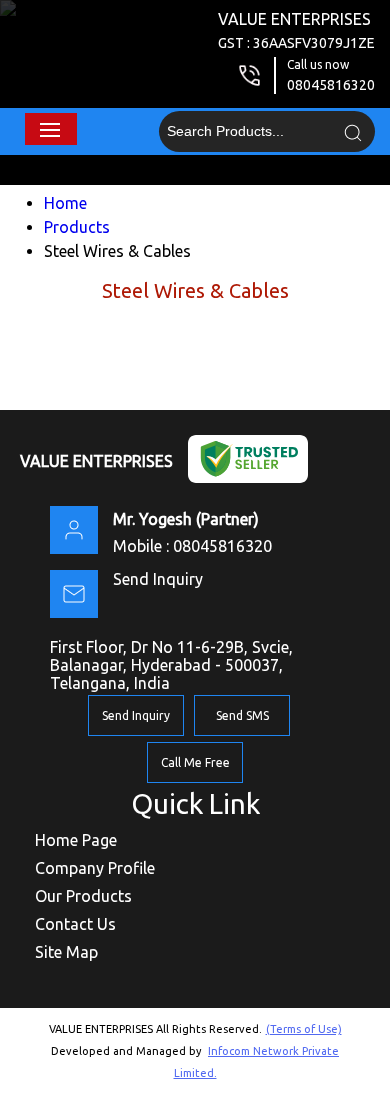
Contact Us (75, 924)
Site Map (66, 952)
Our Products (83, 896)
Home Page (76, 840)
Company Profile (95, 868)
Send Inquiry (158, 579)
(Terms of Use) (304, 1029)
